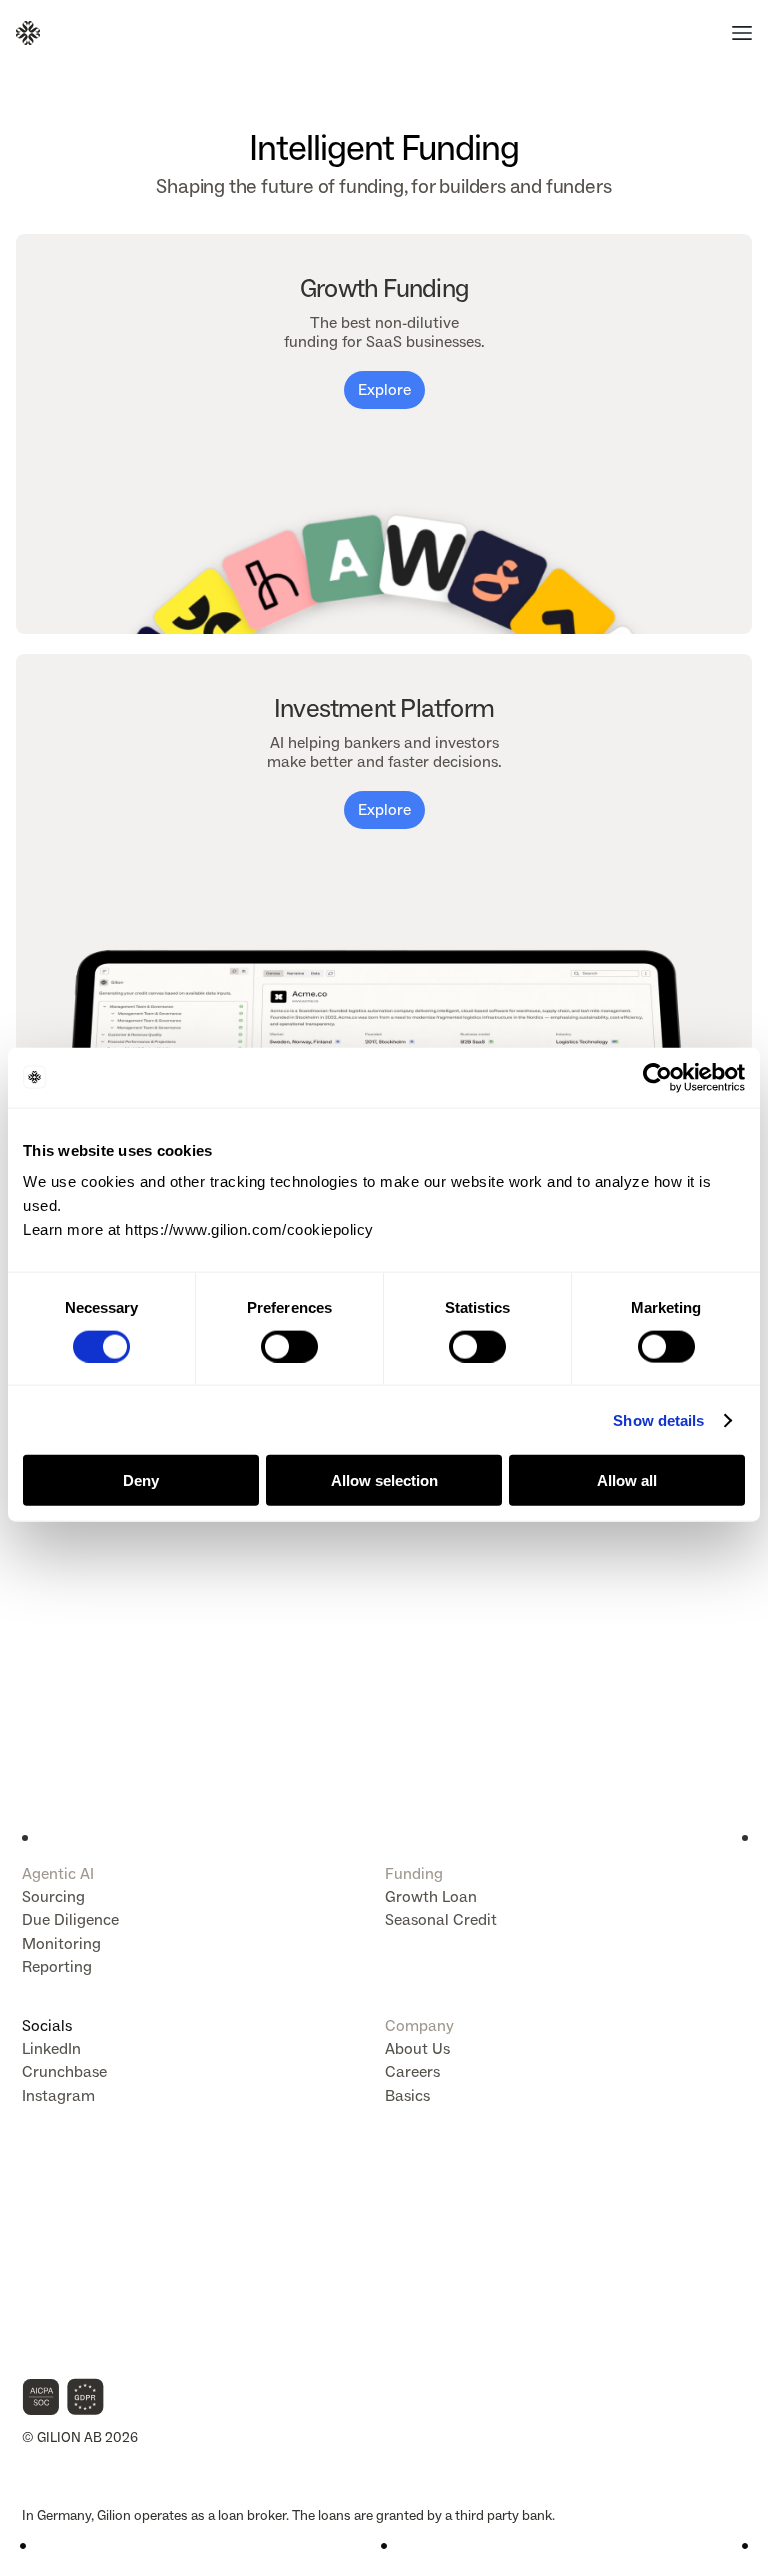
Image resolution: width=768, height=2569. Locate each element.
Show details (658, 1419)
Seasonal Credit (441, 1919)
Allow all (627, 1480)
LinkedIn (51, 2048)
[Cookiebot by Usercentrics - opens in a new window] (657, 1077)
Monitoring (61, 1943)
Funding (414, 1873)
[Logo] (28, 33)
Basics (407, 2095)
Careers (412, 2071)
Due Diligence (70, 1919)
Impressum (57, 2238)
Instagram (58, 2095)
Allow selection (384, 1480)
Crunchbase (64, 2071)
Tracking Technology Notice (106, 2298)
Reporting (57, 1966)
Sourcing (53, 1896)
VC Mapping (59, 2318)
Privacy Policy (63, 2258)
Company (419, 2025)
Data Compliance (73, 2218)
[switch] (289, 1346)
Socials (47, 2025)
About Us (417, 2048)
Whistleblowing (69, 2338)
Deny (141, 1480)
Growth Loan (431, 1896)
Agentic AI (58, 1873)
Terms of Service (72, 2278)
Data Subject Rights (82, 2198)
